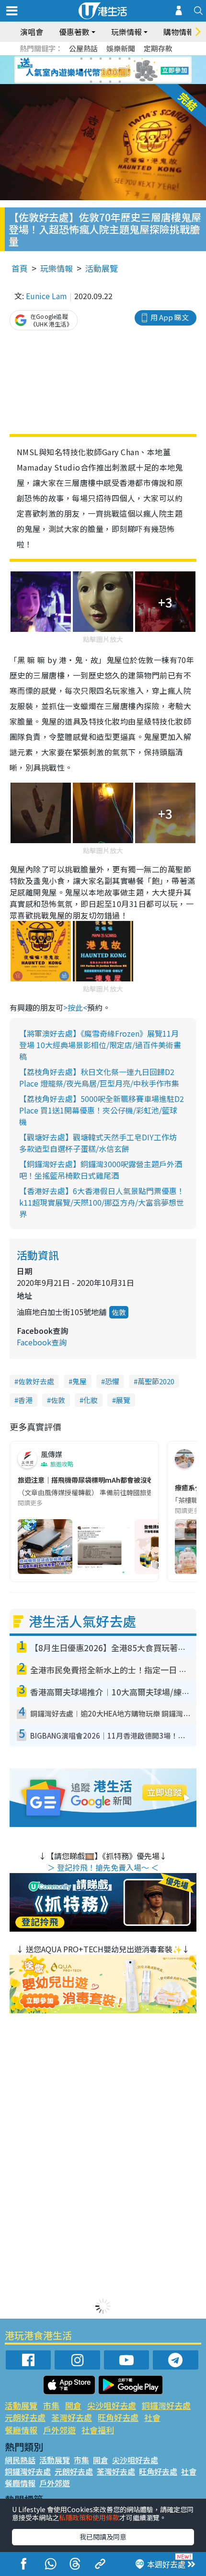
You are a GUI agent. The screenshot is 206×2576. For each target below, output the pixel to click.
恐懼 (112, 1381)
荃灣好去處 (72, 2417)
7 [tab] (81, 70)
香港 (25, 1400)
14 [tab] (101, 82)
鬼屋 (80, 1381)
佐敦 (119, 1312)
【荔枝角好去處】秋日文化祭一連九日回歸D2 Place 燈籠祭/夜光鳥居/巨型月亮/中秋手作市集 (99, 1077)
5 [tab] (120, 59)
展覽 (123, 1400)
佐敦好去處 (36, 1381)
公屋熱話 (83, 48)
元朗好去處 (25, 2417)
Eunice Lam (46, 296)
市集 (51, 2405)
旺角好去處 (118, 2417)
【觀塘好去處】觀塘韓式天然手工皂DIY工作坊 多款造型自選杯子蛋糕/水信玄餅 (98, 1143)
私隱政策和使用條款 (89, 2517)
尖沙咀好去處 (112, 2405)
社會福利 (98, 2430)
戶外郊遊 (59, 2430)
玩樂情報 (57, 268)
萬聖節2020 (156, 1381)
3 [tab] (101, 59)
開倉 (73, 2405)
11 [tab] (120, 70)
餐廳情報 (21, 2430)
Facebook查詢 (42, 1342)
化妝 (91, 1400)
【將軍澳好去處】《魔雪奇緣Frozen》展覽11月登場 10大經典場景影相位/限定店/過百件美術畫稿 (100, 1045)
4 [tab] (110, 59)
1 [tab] (81, 59)
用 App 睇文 (170, 317)
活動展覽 (102, 268)
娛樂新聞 (121, 48)
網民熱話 (20, 2460)
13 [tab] (91, 82)
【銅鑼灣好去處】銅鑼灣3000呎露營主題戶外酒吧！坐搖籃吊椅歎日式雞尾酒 (101, 1170)
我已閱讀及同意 (103, 2537)
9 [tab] (101, 70)
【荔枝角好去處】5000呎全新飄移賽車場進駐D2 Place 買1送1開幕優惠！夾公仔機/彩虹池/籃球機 (102, 1110)
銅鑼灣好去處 (166, 2405)
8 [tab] (91, 70)
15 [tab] (110, 82)
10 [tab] (110, 70)
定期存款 (158, 48)
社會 (152, 2417)
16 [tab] (120, 82)
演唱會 (32, 32)
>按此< (75, 1007)
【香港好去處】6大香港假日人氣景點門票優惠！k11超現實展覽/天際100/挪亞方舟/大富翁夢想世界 (102, 1202)
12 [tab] (129, 70)
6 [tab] (129, 59)
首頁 (20, 268)
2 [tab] (91, 59)
